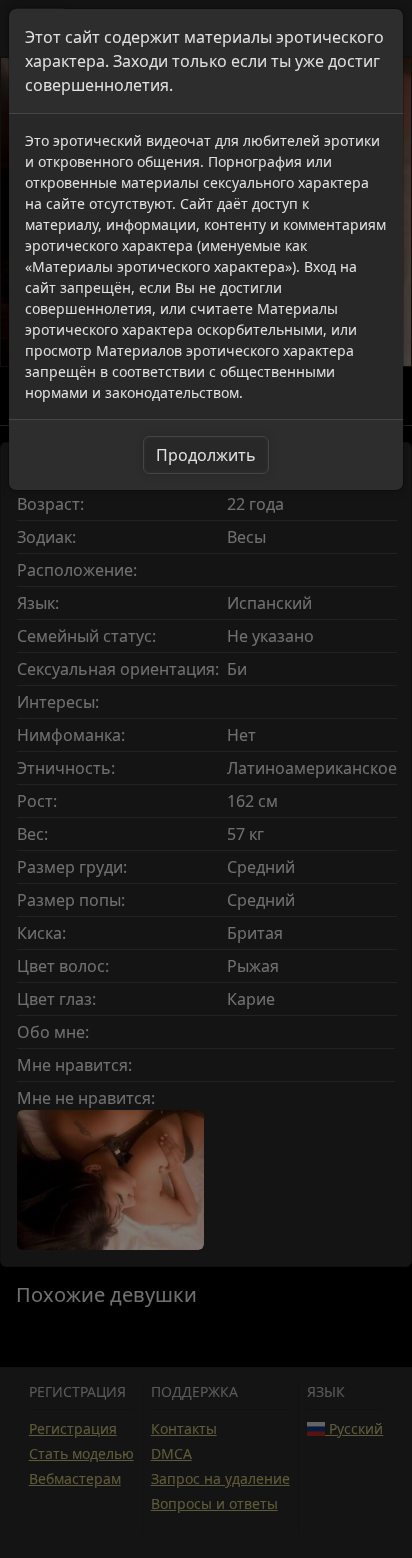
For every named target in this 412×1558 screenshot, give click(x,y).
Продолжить (206, 455)
